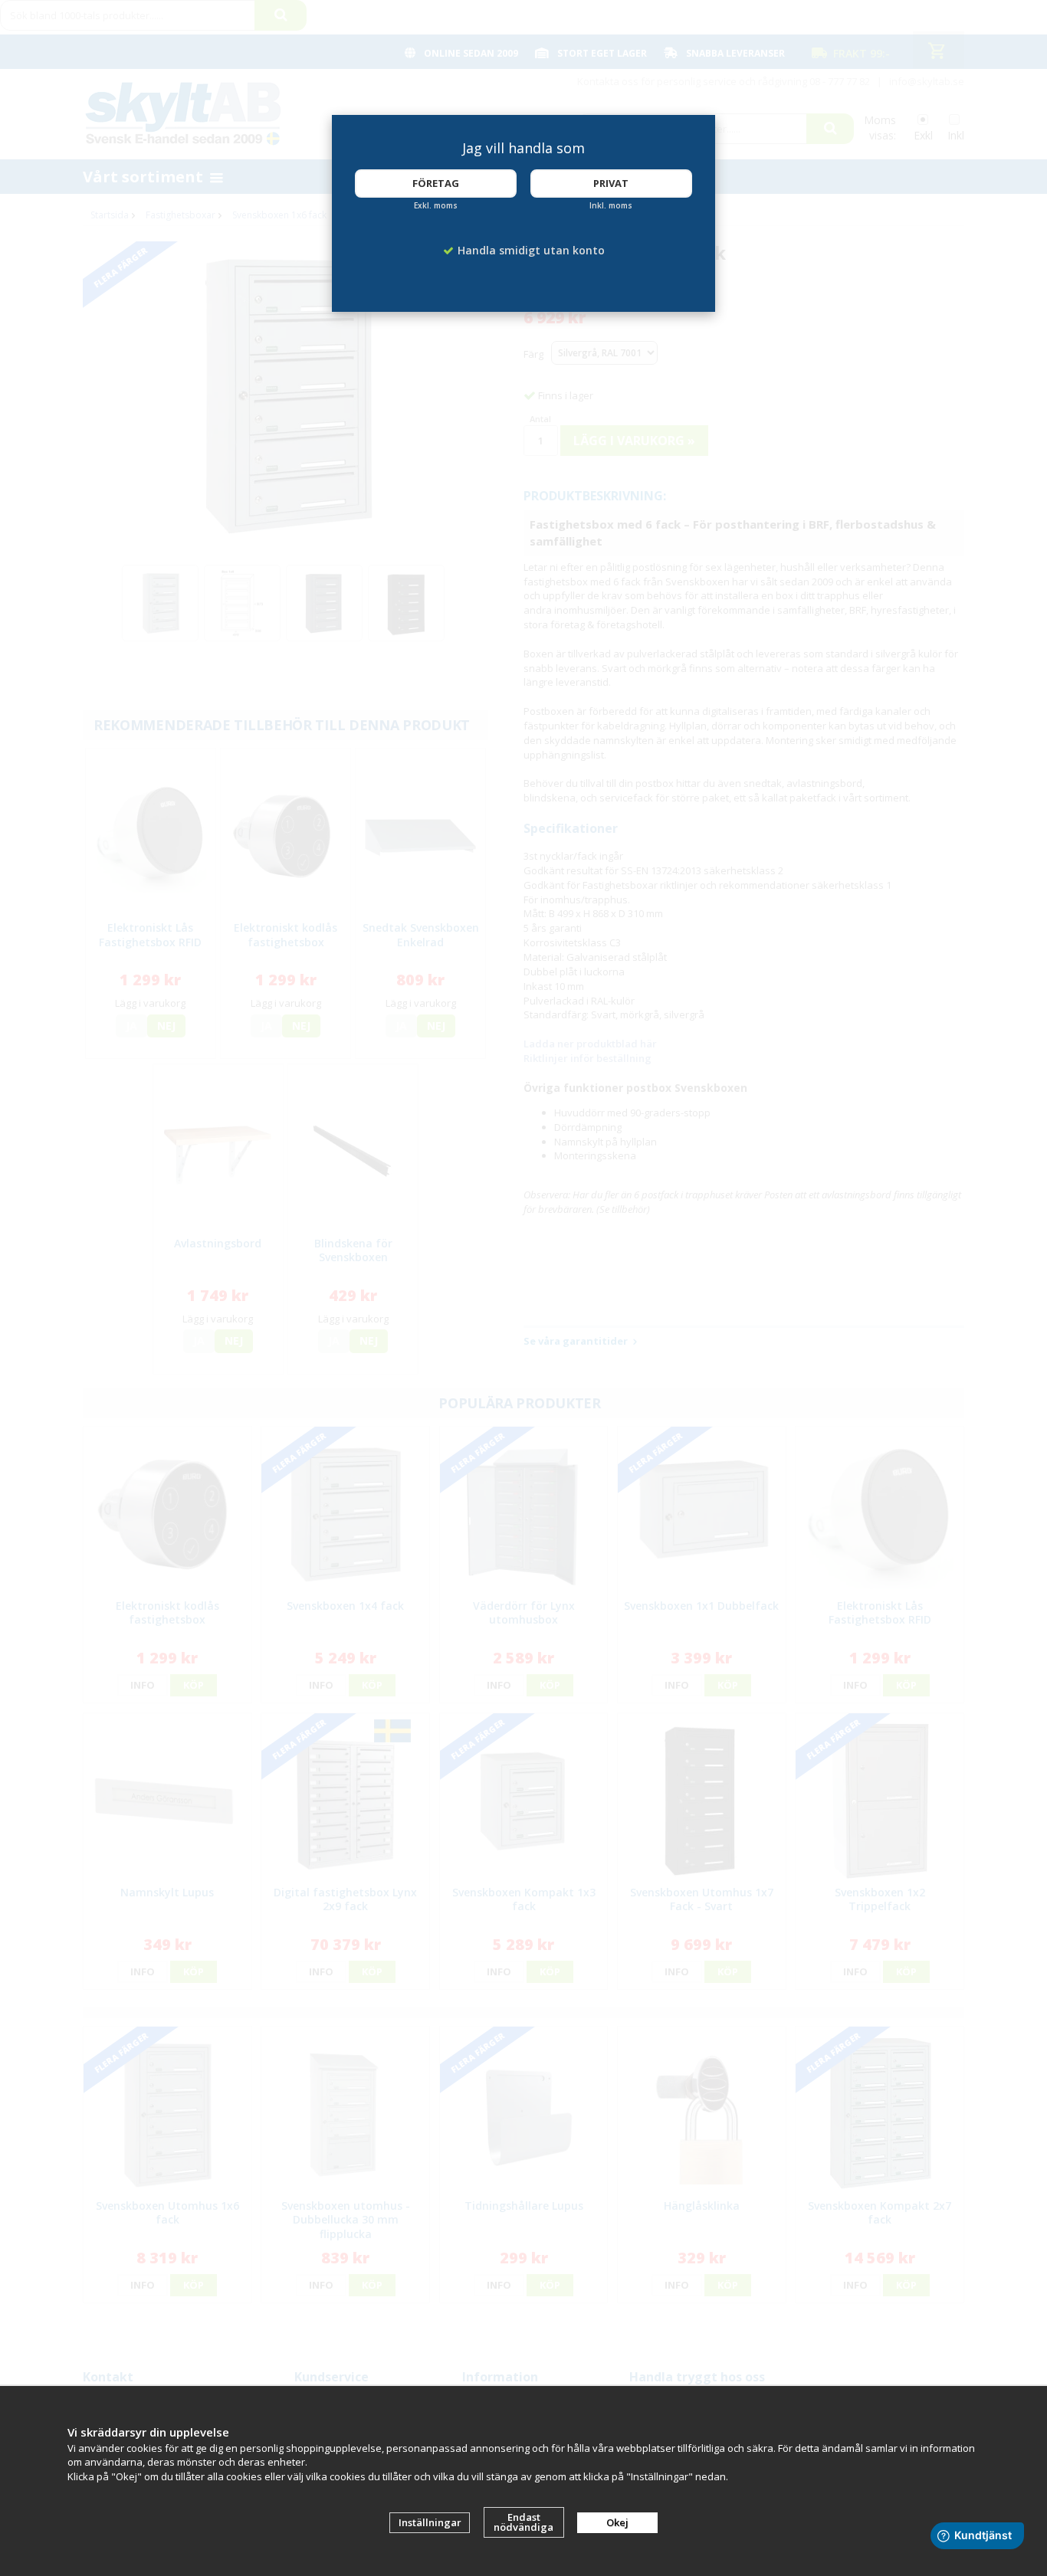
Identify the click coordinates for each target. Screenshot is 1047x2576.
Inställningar (430, 2522)
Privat (611, 183)
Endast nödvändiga (523, 2522)
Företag (436, 183)
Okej (617, 2522)
